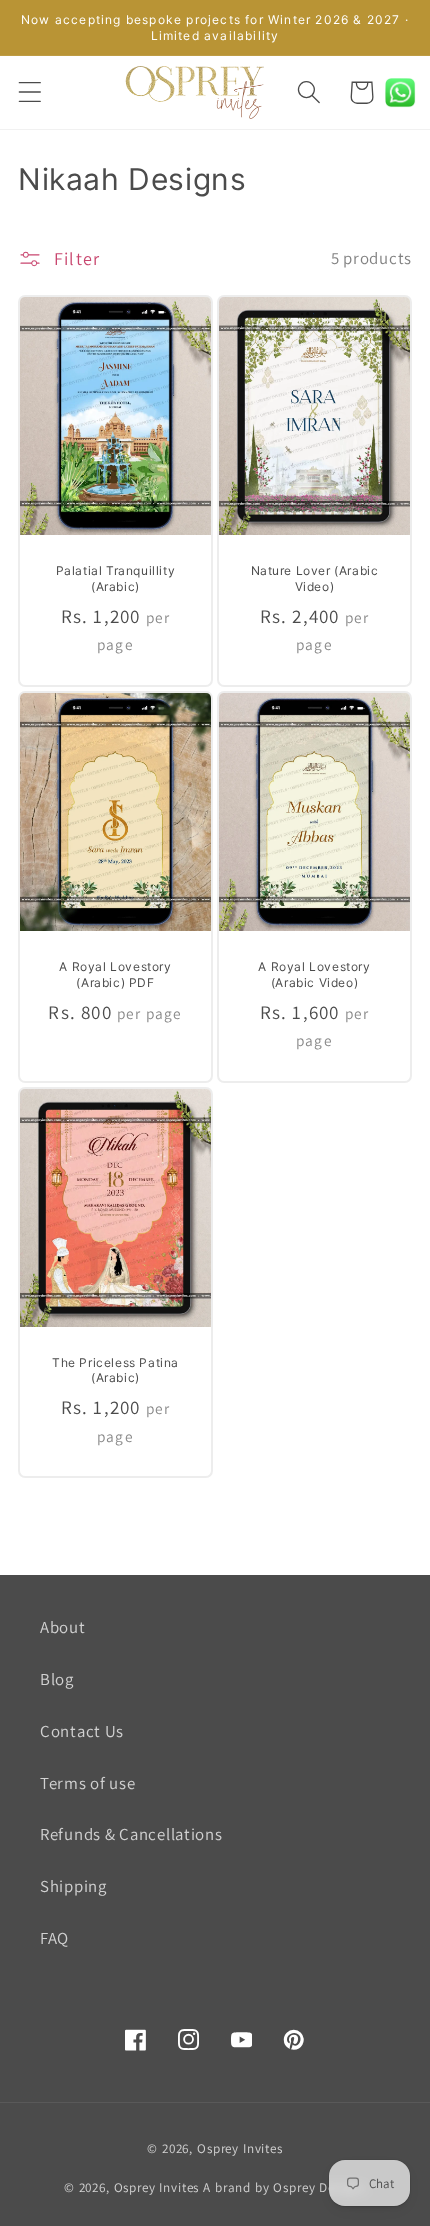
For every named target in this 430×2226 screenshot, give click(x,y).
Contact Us (82, 1731)
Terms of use (88, 1783)
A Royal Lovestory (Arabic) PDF (115, 974)
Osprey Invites (240, 2148)
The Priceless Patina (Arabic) (115, 1370)
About (63, 1627)
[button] (30, 92)
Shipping (73, 1886)
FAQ (54, 1938)
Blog (57, 1679)
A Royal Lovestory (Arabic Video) (314, 974)
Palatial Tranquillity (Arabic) (116, 578)
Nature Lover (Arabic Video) (315, 578)
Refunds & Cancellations (131, 1834)
